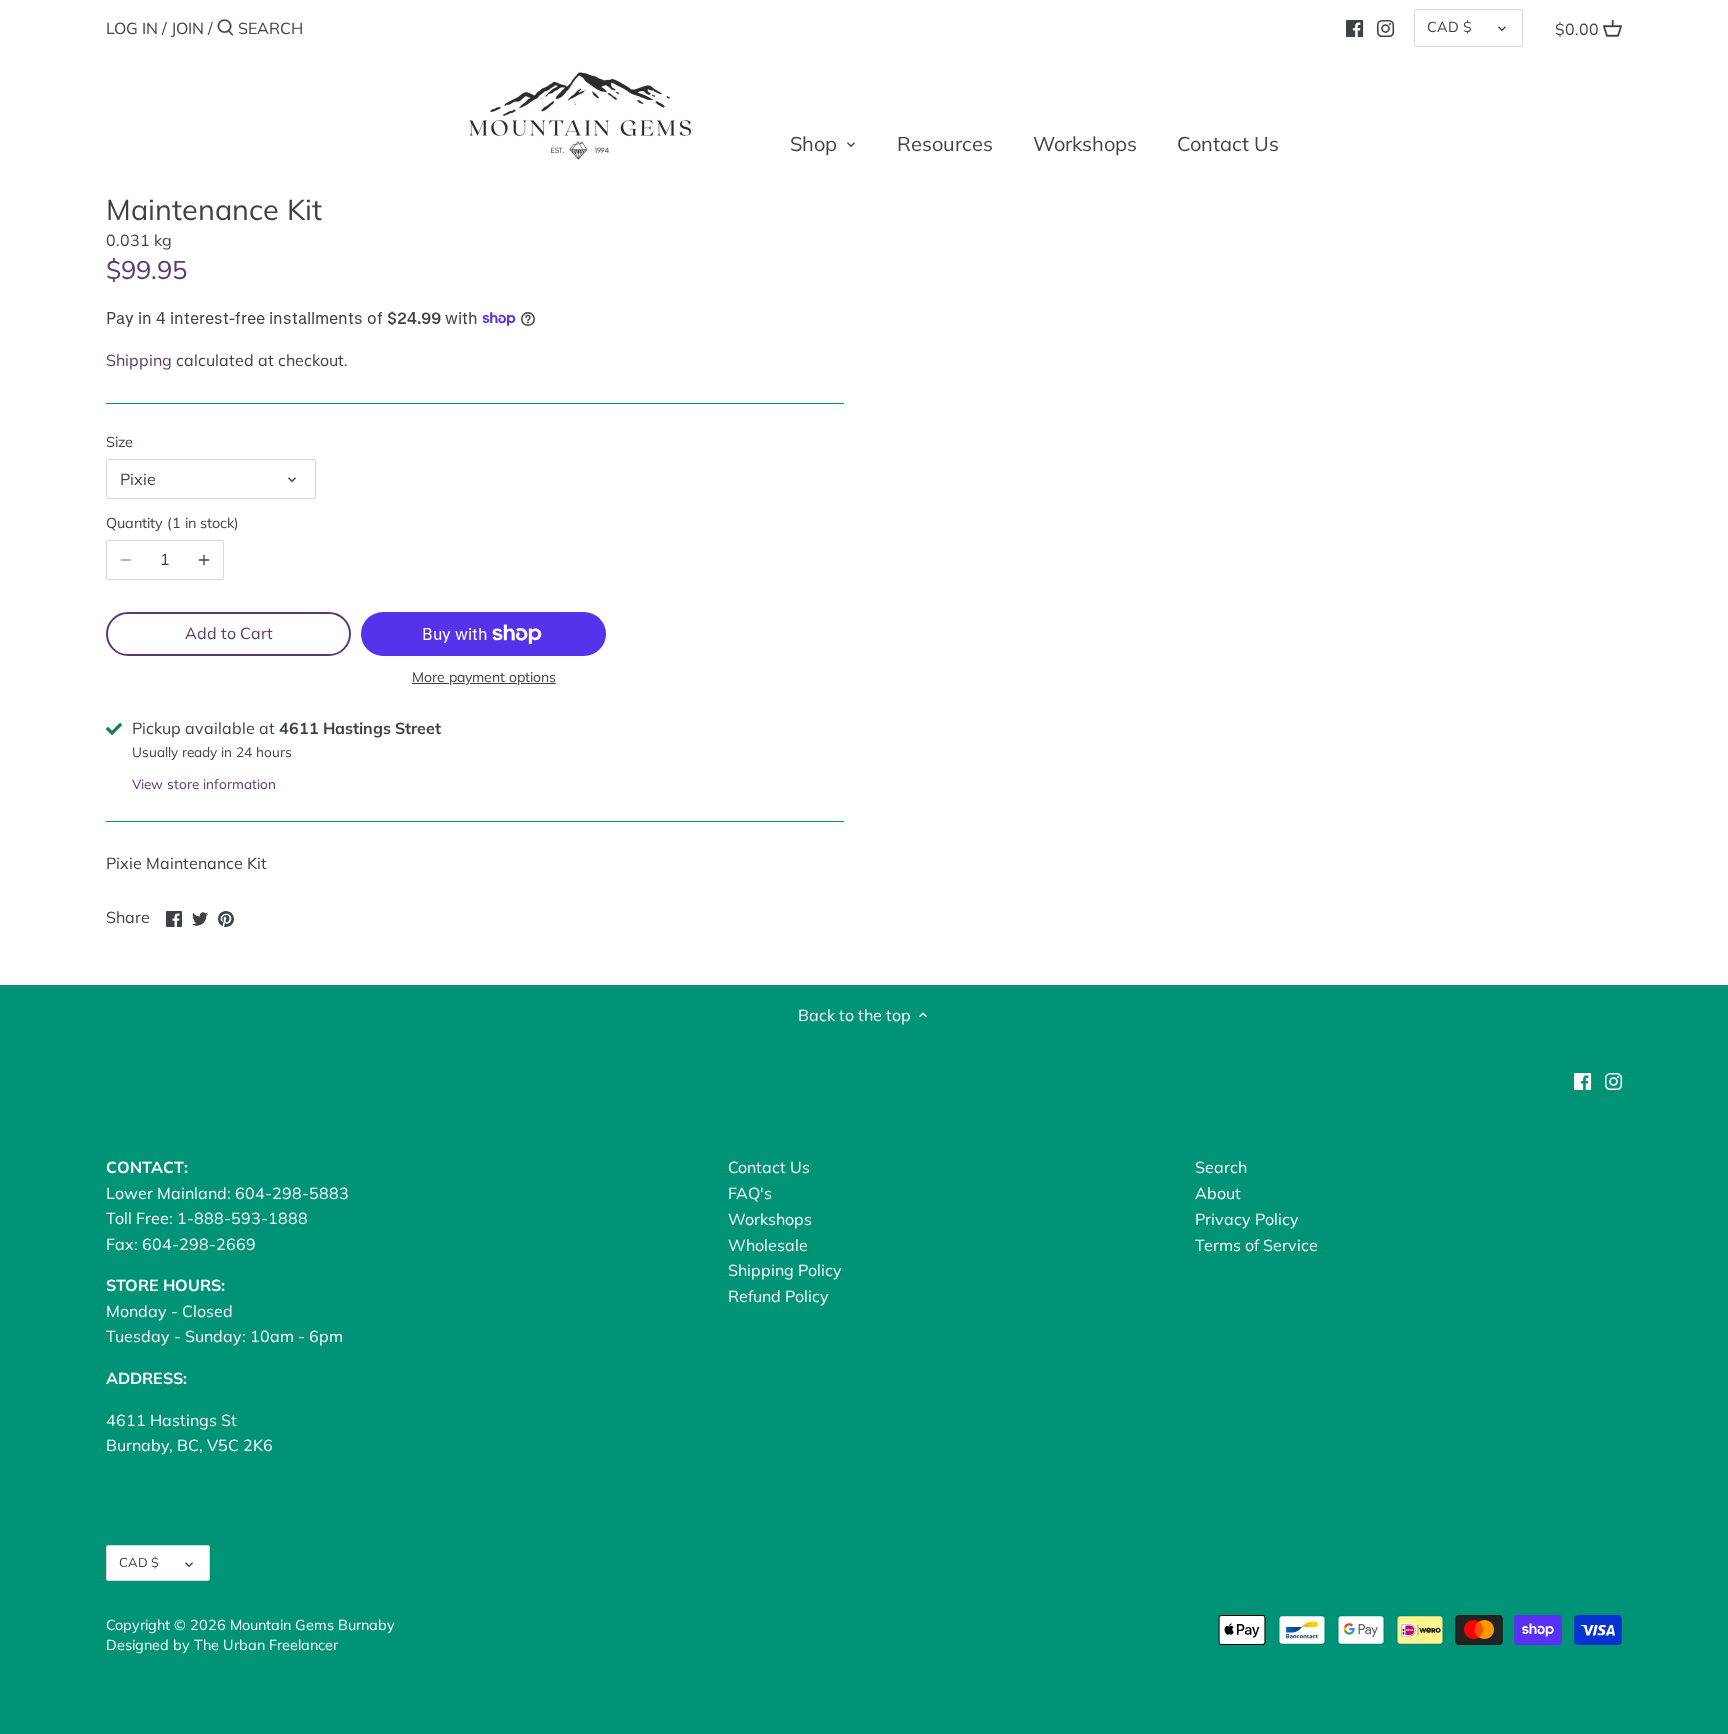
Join (187, 28)
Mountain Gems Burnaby (312, 1625)
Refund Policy (778, 1296)
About (1218, 1193)
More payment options (484, 677)
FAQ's (750, 1193)
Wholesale (768, 1245)
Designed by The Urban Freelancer (222, 1645)
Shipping (139, 360)
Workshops (770, 1219)
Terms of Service (1256, 1245)
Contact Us (769, 1167)
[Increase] (204, 560)
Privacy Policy (1247, 1219)
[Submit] (225, 29)
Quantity (170, 523)
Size (119, 442)
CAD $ (1449, 27)
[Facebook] (1354, 27)
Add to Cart (229, 633)
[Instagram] (1385, 27)
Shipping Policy (785, 1270)
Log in (132, 28)
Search (1221, 1167)
